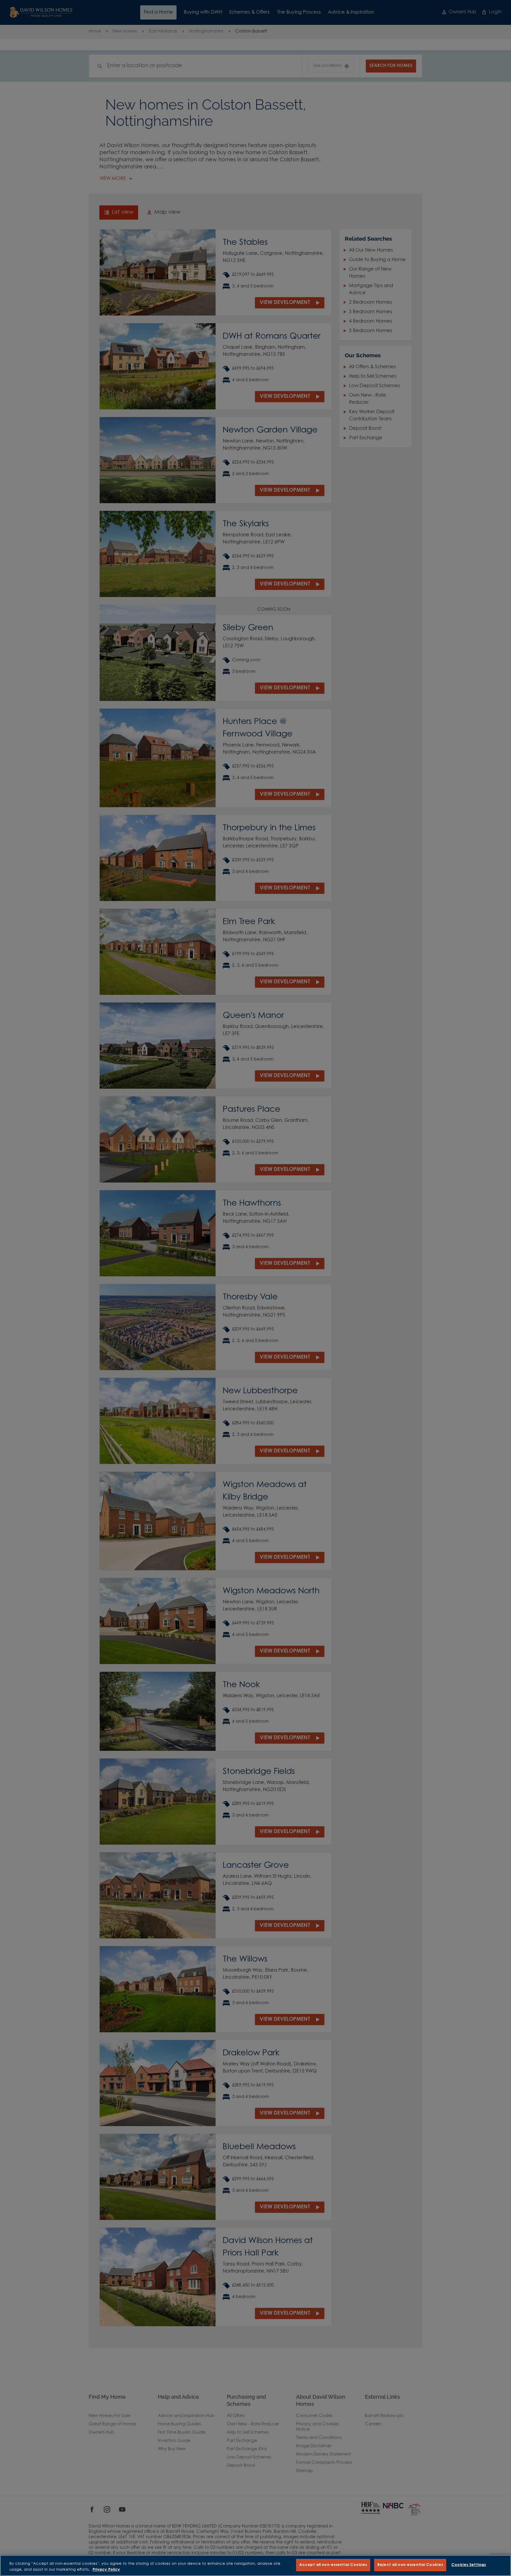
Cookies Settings (469, 2565)
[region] (256, 2565)
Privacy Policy (106, 2570)
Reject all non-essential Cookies (410, 2565)
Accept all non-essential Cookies (333, 2565)
